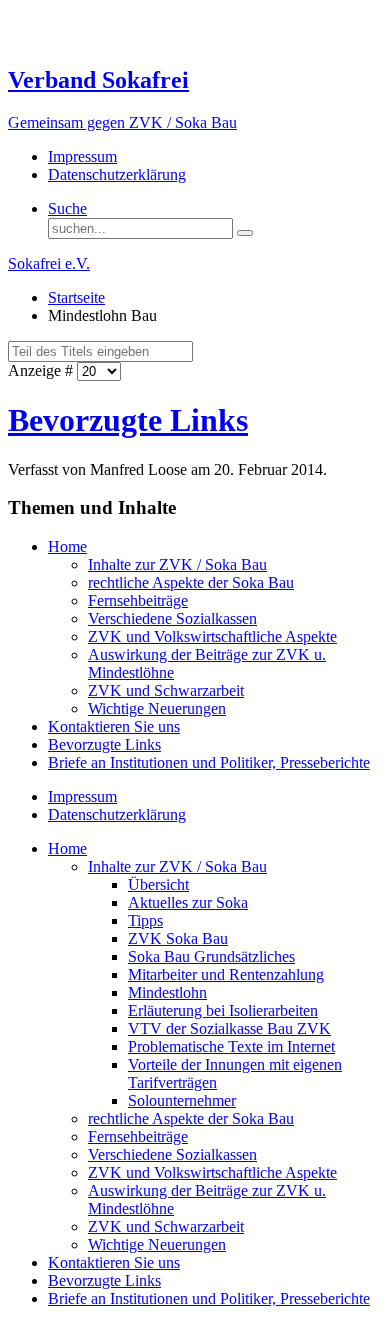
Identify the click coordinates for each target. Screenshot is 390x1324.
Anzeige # (42, 370)
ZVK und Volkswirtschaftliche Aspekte (212, 636)
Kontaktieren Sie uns (114, 726)
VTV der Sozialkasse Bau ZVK (229, 1028)
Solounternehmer (182, 1100)
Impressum (82, 156)
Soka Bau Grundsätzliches (211, 956)
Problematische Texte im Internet (231, 1046)
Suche (67, 208)
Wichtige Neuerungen (157, 708)
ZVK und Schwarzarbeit (166, 690)
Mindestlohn (167, 992)
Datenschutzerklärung (117, 174)
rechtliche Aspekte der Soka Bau (191, 582)
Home (67, 546)
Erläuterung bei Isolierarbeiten (223, 1010)
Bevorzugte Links (128, 420)
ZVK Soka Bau (178, 938)
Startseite (76, 297)
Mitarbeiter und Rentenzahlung (226, 974)
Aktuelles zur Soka (188, 902)
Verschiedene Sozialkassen (172, 618)
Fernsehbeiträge (138, 600)
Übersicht (158, 884)
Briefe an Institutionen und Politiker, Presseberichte (209, 762)
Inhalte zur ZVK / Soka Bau (177, 564)
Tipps (145, 920)
